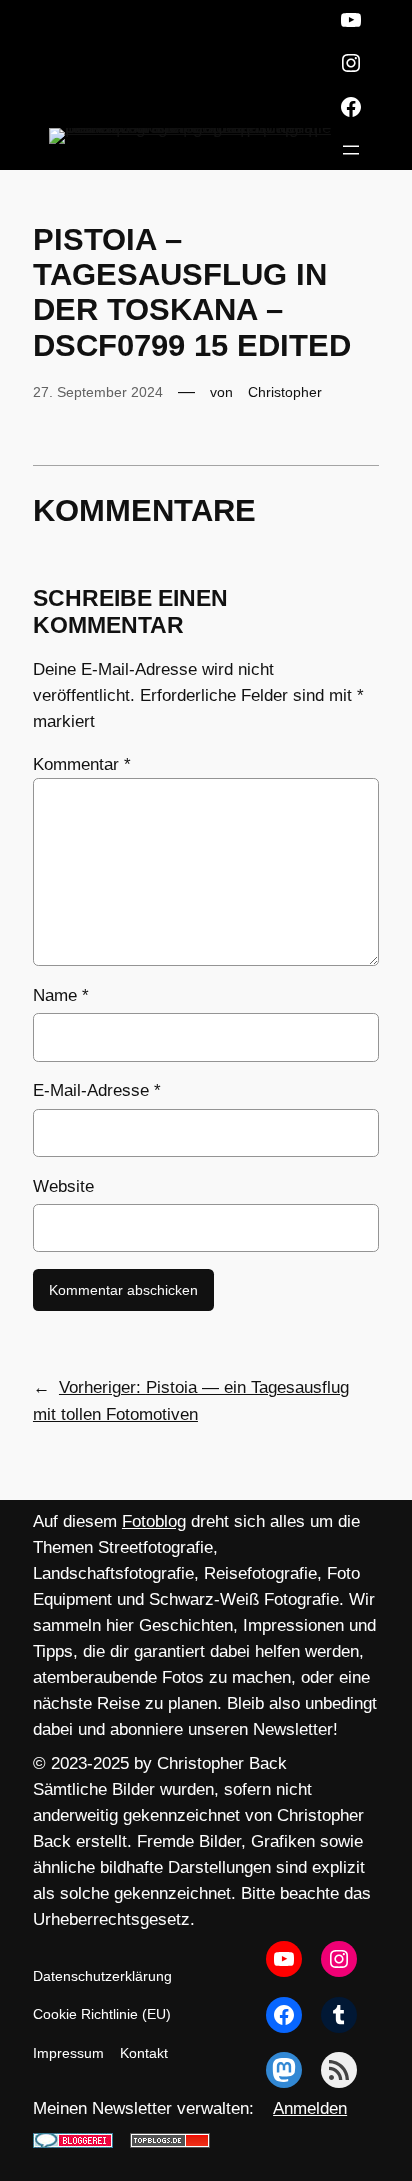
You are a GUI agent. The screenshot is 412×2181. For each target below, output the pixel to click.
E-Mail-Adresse (97, 1090)
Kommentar (82, 764)
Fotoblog (154, 1521)
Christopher (285, 392)
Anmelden (310, 2108)
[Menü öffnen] (351, 150)
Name (61, 995)
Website (63, 1186)
